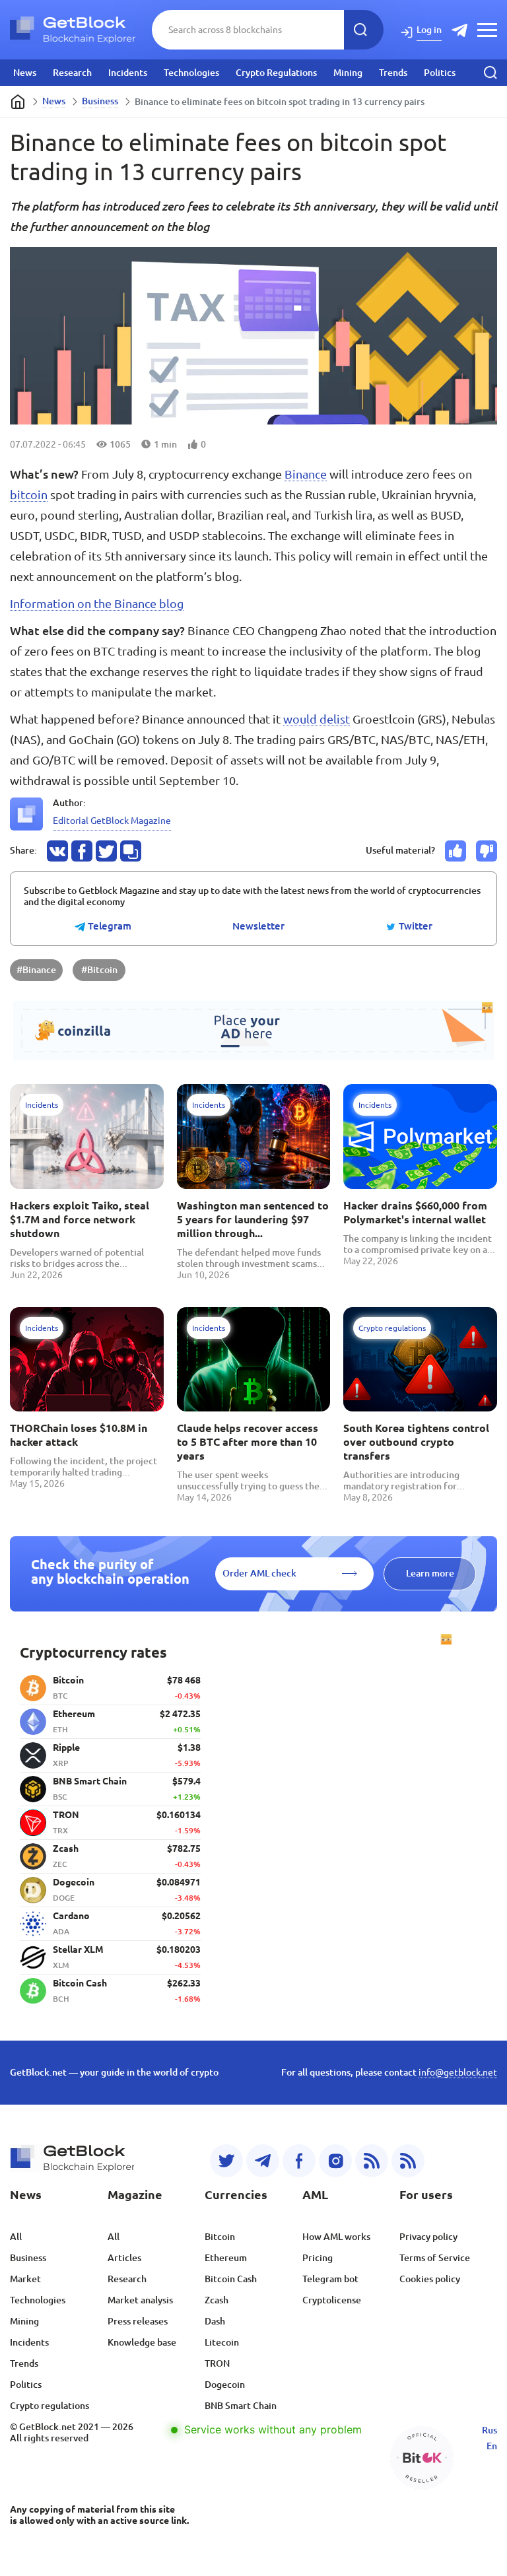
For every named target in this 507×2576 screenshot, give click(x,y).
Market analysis (140, 2300)
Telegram (108, 926)
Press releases (138, 2321)
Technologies (191, 73)
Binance (306, 474)
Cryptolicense (332, 2300)
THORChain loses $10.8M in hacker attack (79, 1435)
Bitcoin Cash (231, 2279)
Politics (440, 73)
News (25, 73)
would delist (317, 719)
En (492, 2446)
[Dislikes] (487, 851)
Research (72, 73)
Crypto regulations (50, 2406)
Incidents (128, 73)
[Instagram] (335, 2161)
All (16, 2237)
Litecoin (222, 2342)
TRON (217, 2363)
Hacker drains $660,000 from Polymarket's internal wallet (415, 1212)
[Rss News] (372, 2161)
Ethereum (226, 2258)
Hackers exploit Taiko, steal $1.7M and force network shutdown (80, 1219)
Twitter (414, 926)
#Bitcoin (99, 970)
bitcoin (29, 494)
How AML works (336, 2237)
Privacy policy (428, 2237)
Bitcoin (220, 2237)
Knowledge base (142, 2342)
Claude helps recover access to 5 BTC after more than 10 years (248, 1442)
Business (100, 101)
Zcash (217, 2300)
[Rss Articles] (408, 2161)
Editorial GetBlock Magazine (112, 821)
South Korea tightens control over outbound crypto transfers (416, 1442)
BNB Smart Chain (241, 2406)
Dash (215, 2321)
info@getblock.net (458, 2072)
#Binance (36, 970)
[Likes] (456, 851)
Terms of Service (435, 2258)
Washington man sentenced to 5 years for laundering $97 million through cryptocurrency (253, 1220)
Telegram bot (330, 2279)
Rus (490, 2430)
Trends (393, 73)
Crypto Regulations (276, 73)
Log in (429, 30)
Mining (348, 73)
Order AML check (259, 1573)
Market (25, 2279)
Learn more (430, 1573)
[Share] (57, 851)
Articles (124, 2258)
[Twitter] (226, 2161)
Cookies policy (430, 2279)
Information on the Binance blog (97, 603)
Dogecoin (225, 2385)
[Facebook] (299, 2161)
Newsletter (258, 926)
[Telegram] (263, 2161)
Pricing (318, 2258)
